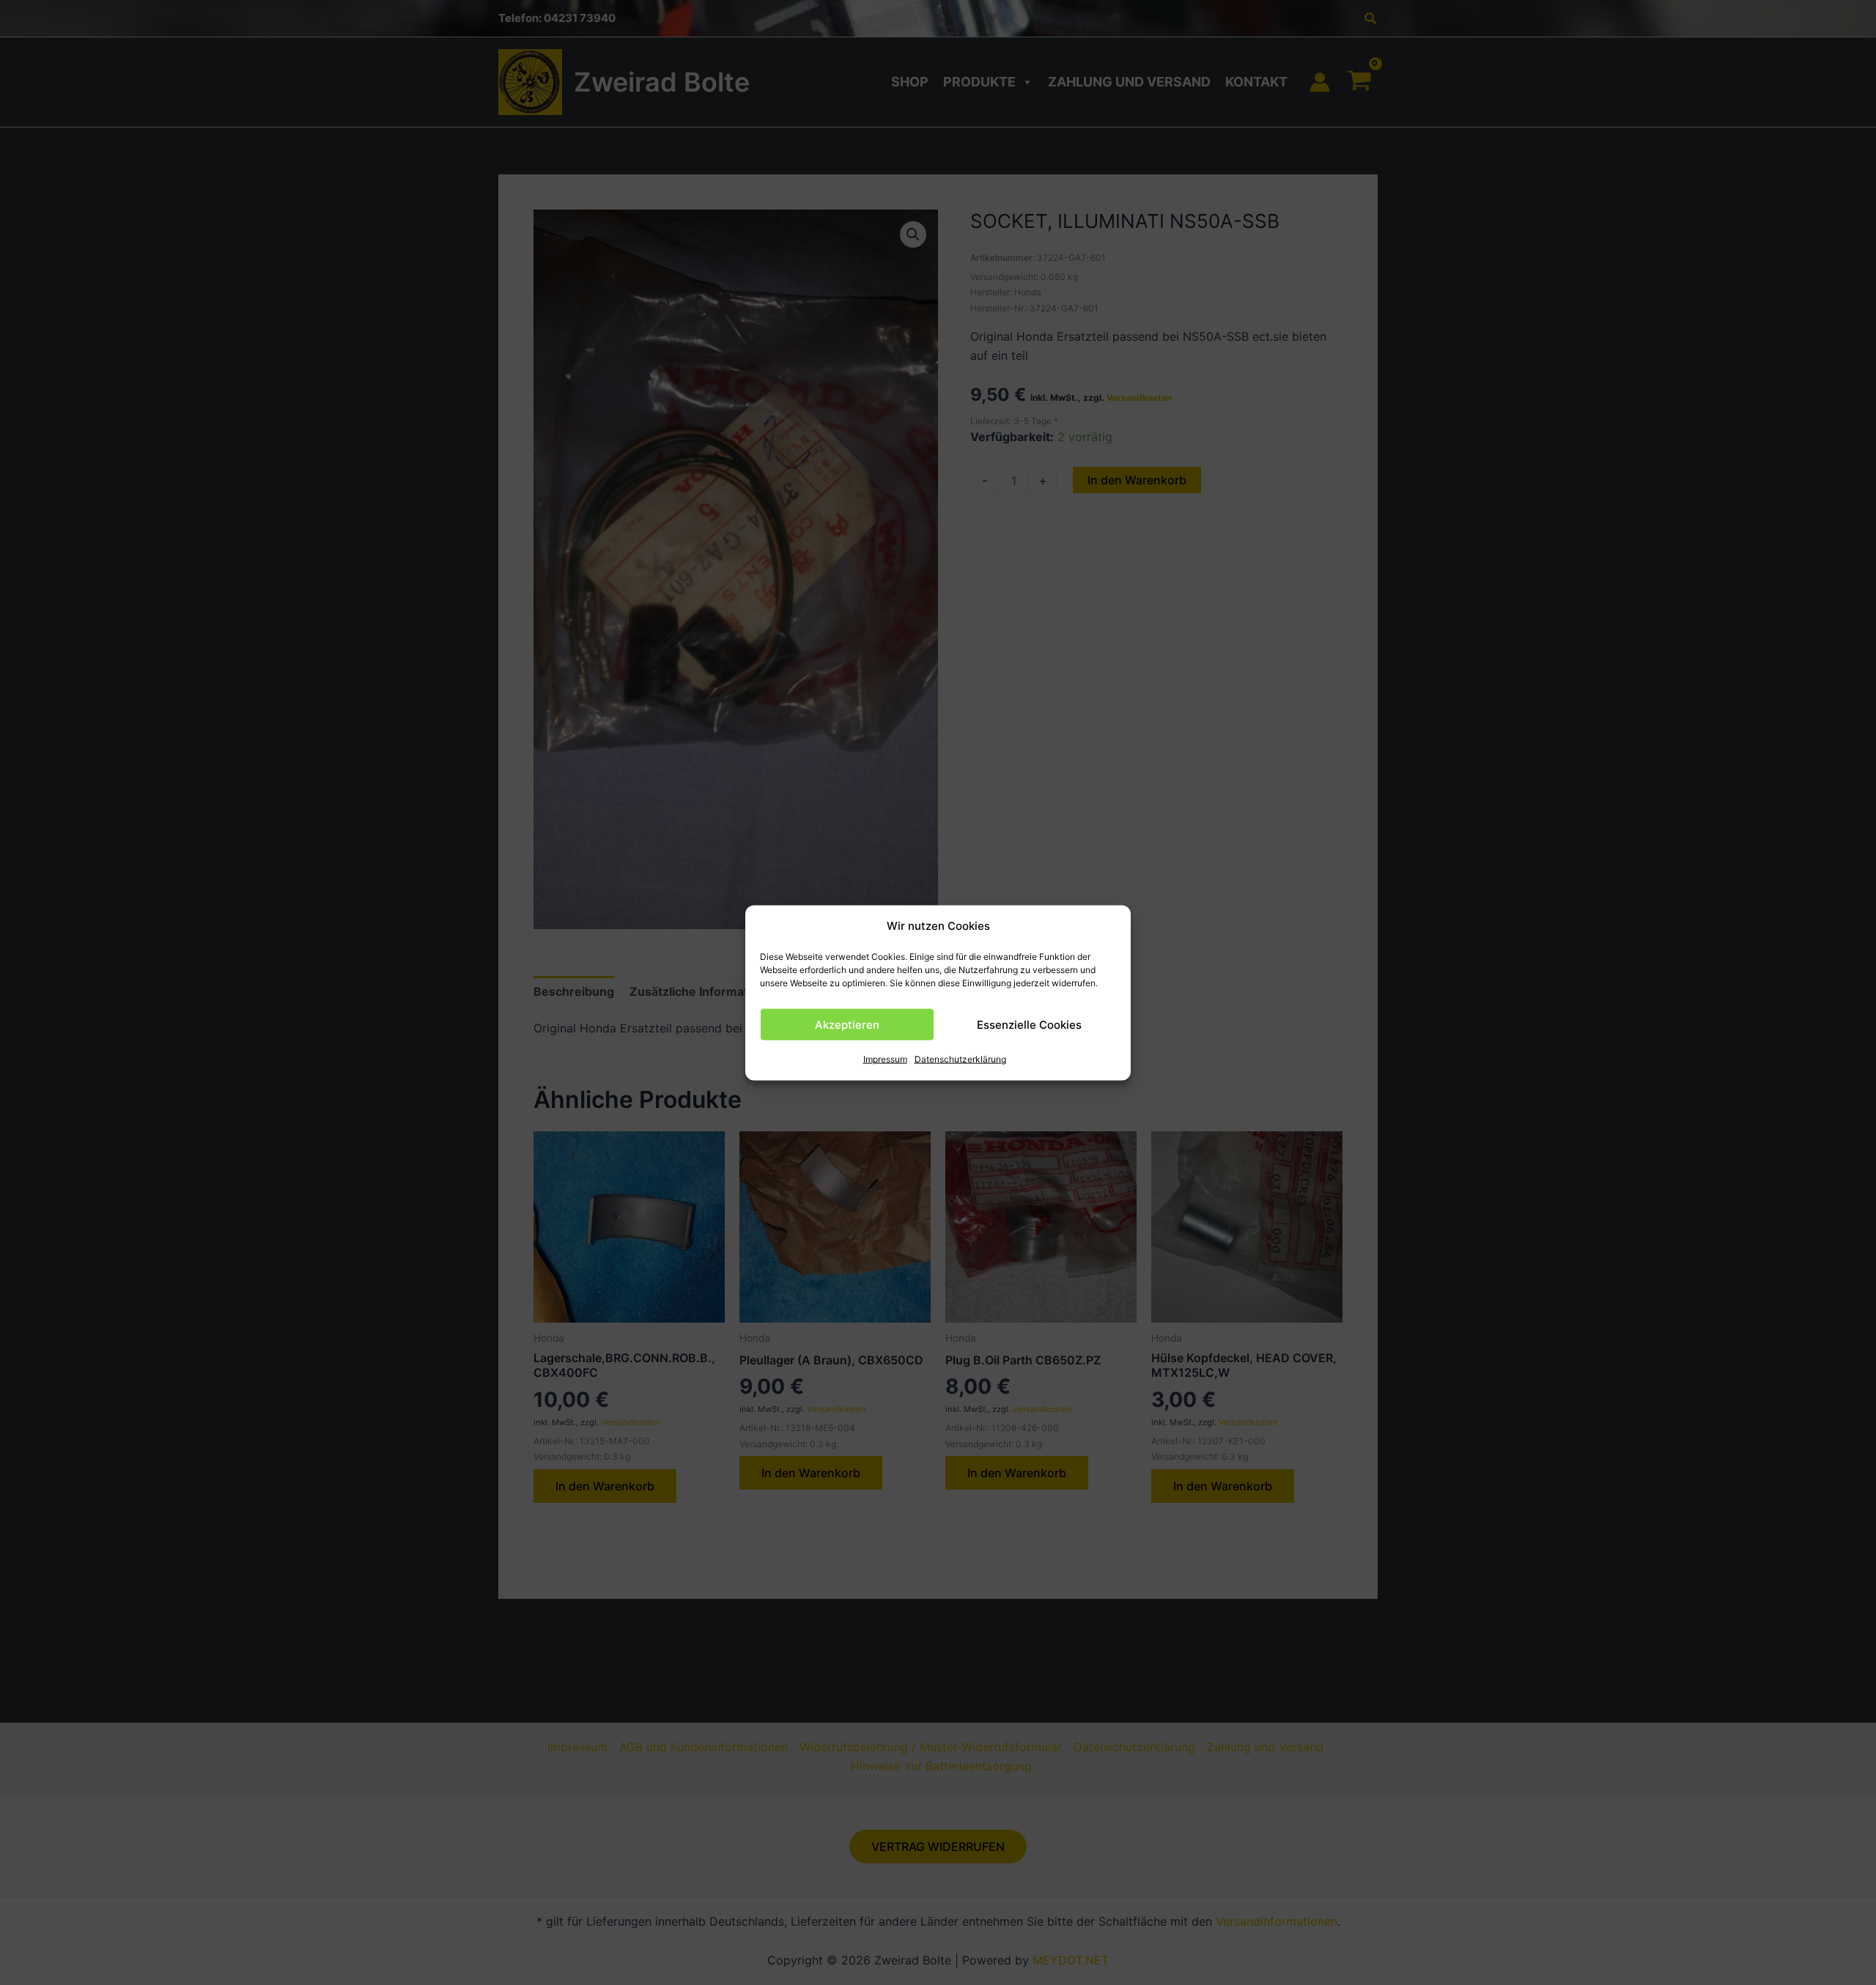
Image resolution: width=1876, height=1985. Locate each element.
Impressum (885, 1059)
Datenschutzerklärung (960, 1059)
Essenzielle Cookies (1029, 1024)
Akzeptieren (847, 1024)
